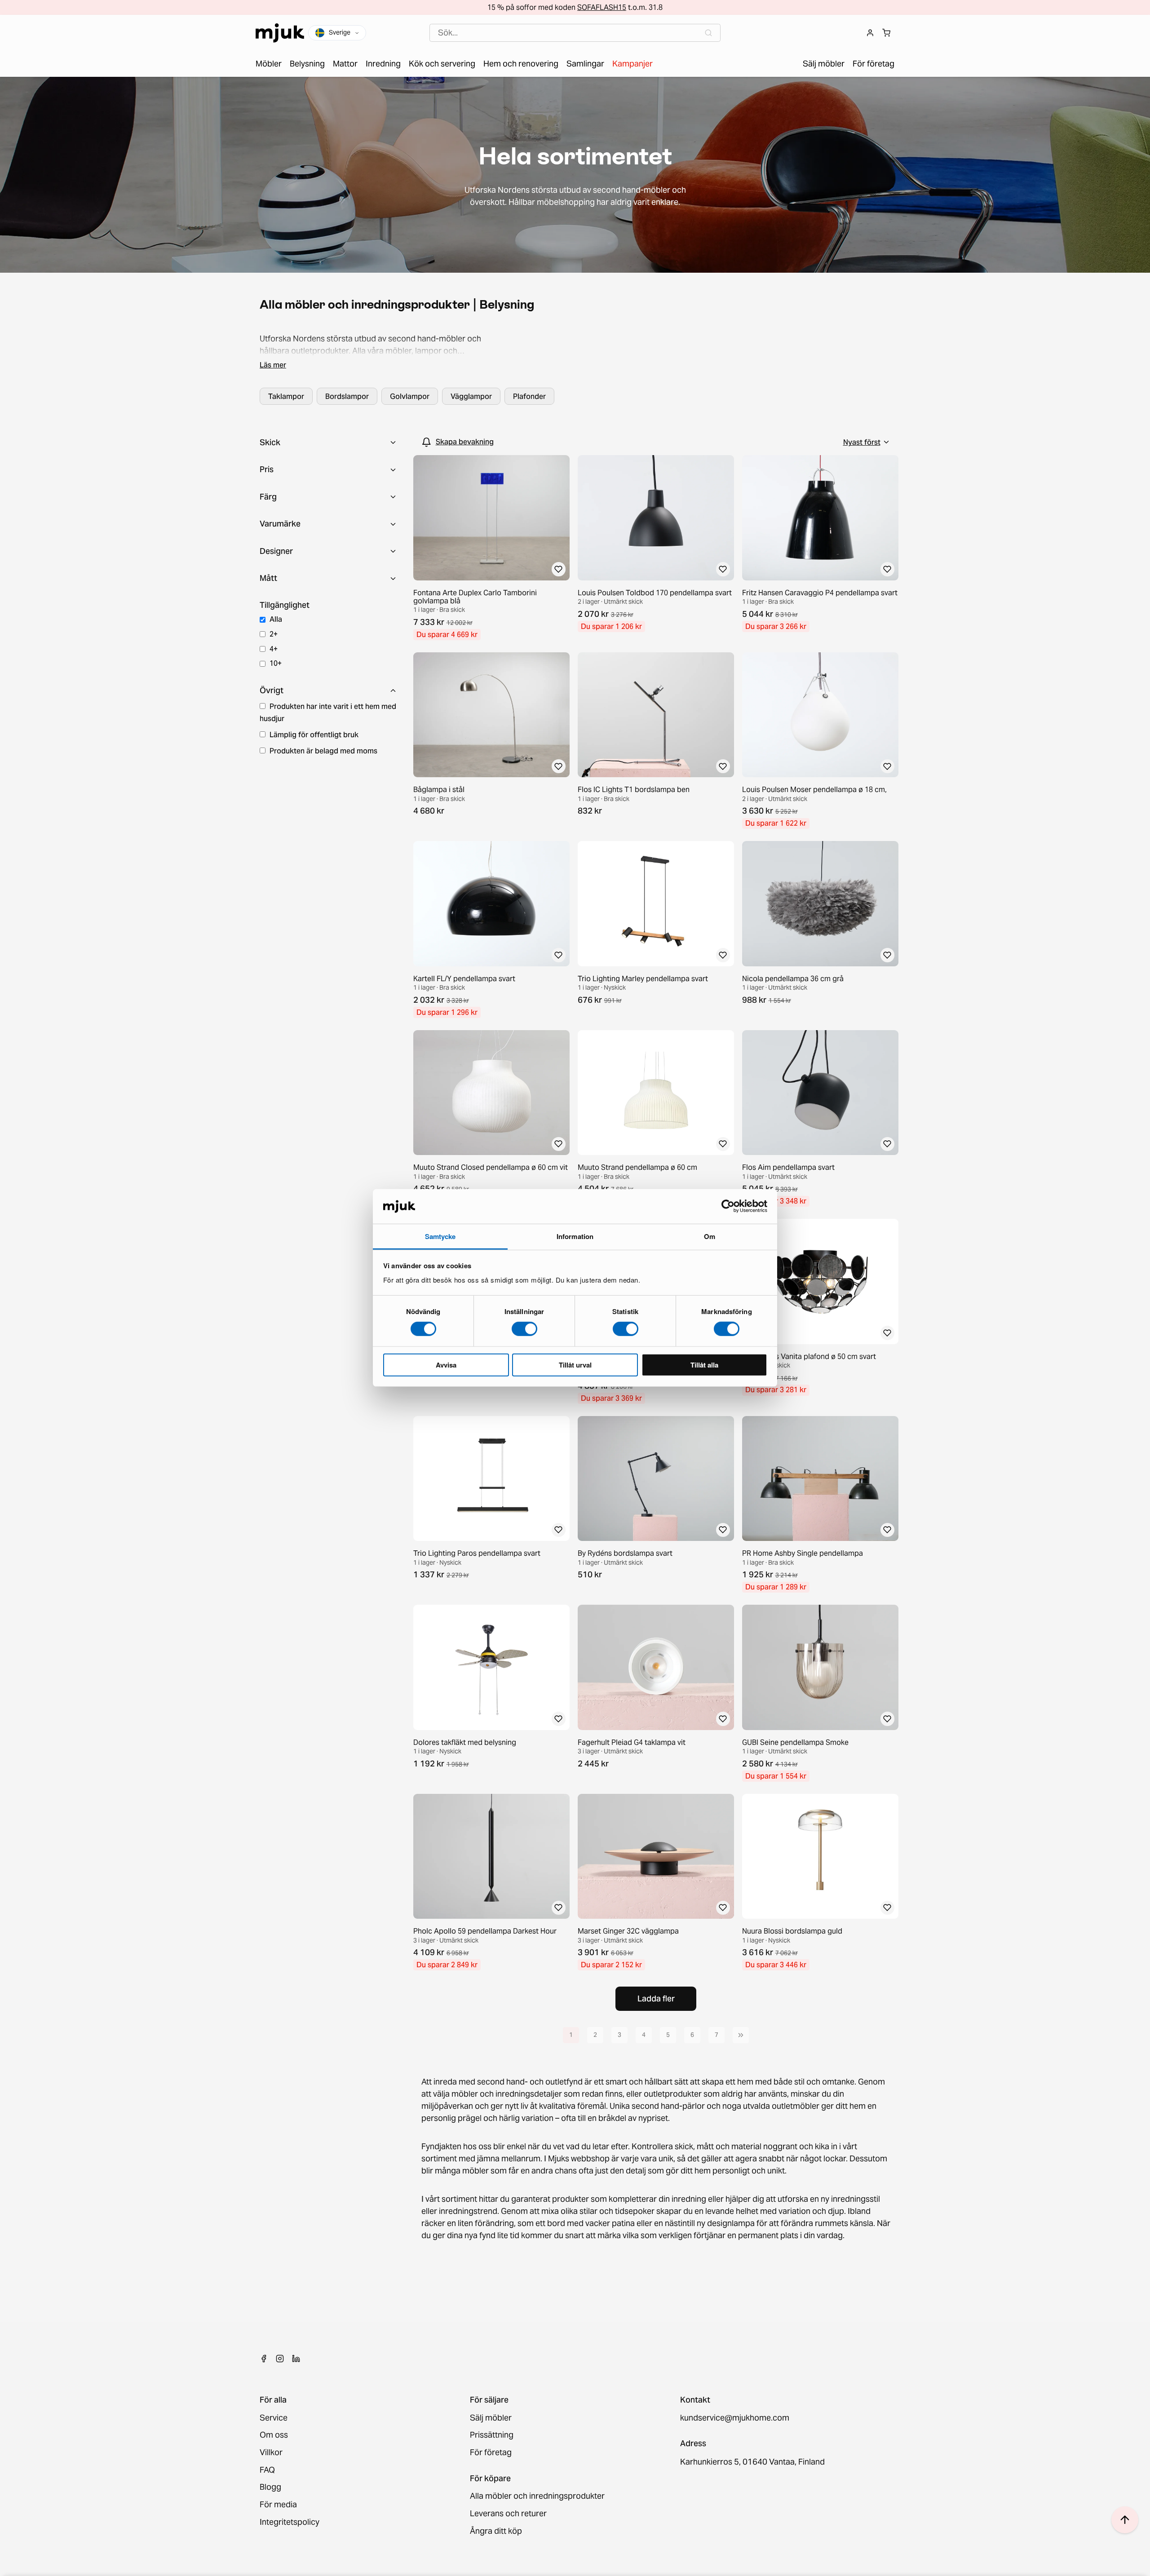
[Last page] (741, 2035)
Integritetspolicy (290, 2522)
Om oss (274, 2435)
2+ (274, 634)
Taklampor (286, 396)
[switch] (524, 1329)
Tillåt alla (704, 1364)
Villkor (271, 2453)
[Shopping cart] (886, 33)
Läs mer (273, 365)
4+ (274, 649)
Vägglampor (471, 396)
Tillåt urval (575, 1364)
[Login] (870, 33)
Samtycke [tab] (440, 1236)
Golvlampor (410, 396)
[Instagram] (280, 2359)
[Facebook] (264, 2359)
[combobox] (575, 33)
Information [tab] (575, 1236)
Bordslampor (347, 396)
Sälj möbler (491, 2418)
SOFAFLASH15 (602, 7)
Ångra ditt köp (496, 2531)
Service (274, 2418)
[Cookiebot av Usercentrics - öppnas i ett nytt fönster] (728, 1206)
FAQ (267, 2470)
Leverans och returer (508, 2514)
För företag (491, 2453)
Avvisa (446, 1364)
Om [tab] (710, 1236)
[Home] (280, 33)
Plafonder (529, 396)
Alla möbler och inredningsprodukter (537, 2496)
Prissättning (492, 2435)
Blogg (270, 2487)
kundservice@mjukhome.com (735, 2418)
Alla (276, 619)
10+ (276, 663)
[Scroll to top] (1125, 2520)
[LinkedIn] (296, 2359)
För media (278, 2505)
